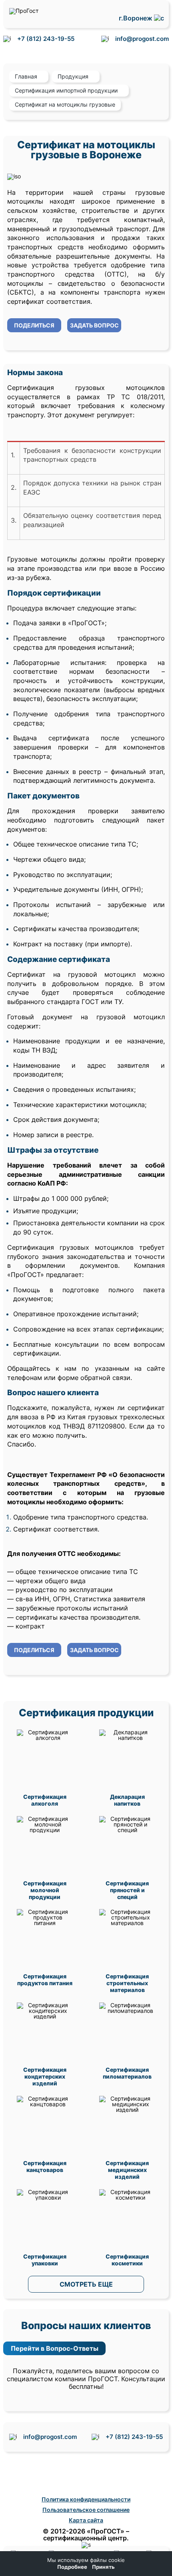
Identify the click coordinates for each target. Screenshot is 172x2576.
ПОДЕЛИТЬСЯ (34, 325)
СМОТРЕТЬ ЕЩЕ (86, 2284)
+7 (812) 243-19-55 (46, 39)
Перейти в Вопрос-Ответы (55, 2348)
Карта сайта (86, 2520)
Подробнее (72, 2567)
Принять (103, 2567)
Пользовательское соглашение (86, 2510)
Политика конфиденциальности (86, 2499)
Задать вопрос (94, 325)
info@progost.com (142, 39)
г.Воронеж (136, 18)
